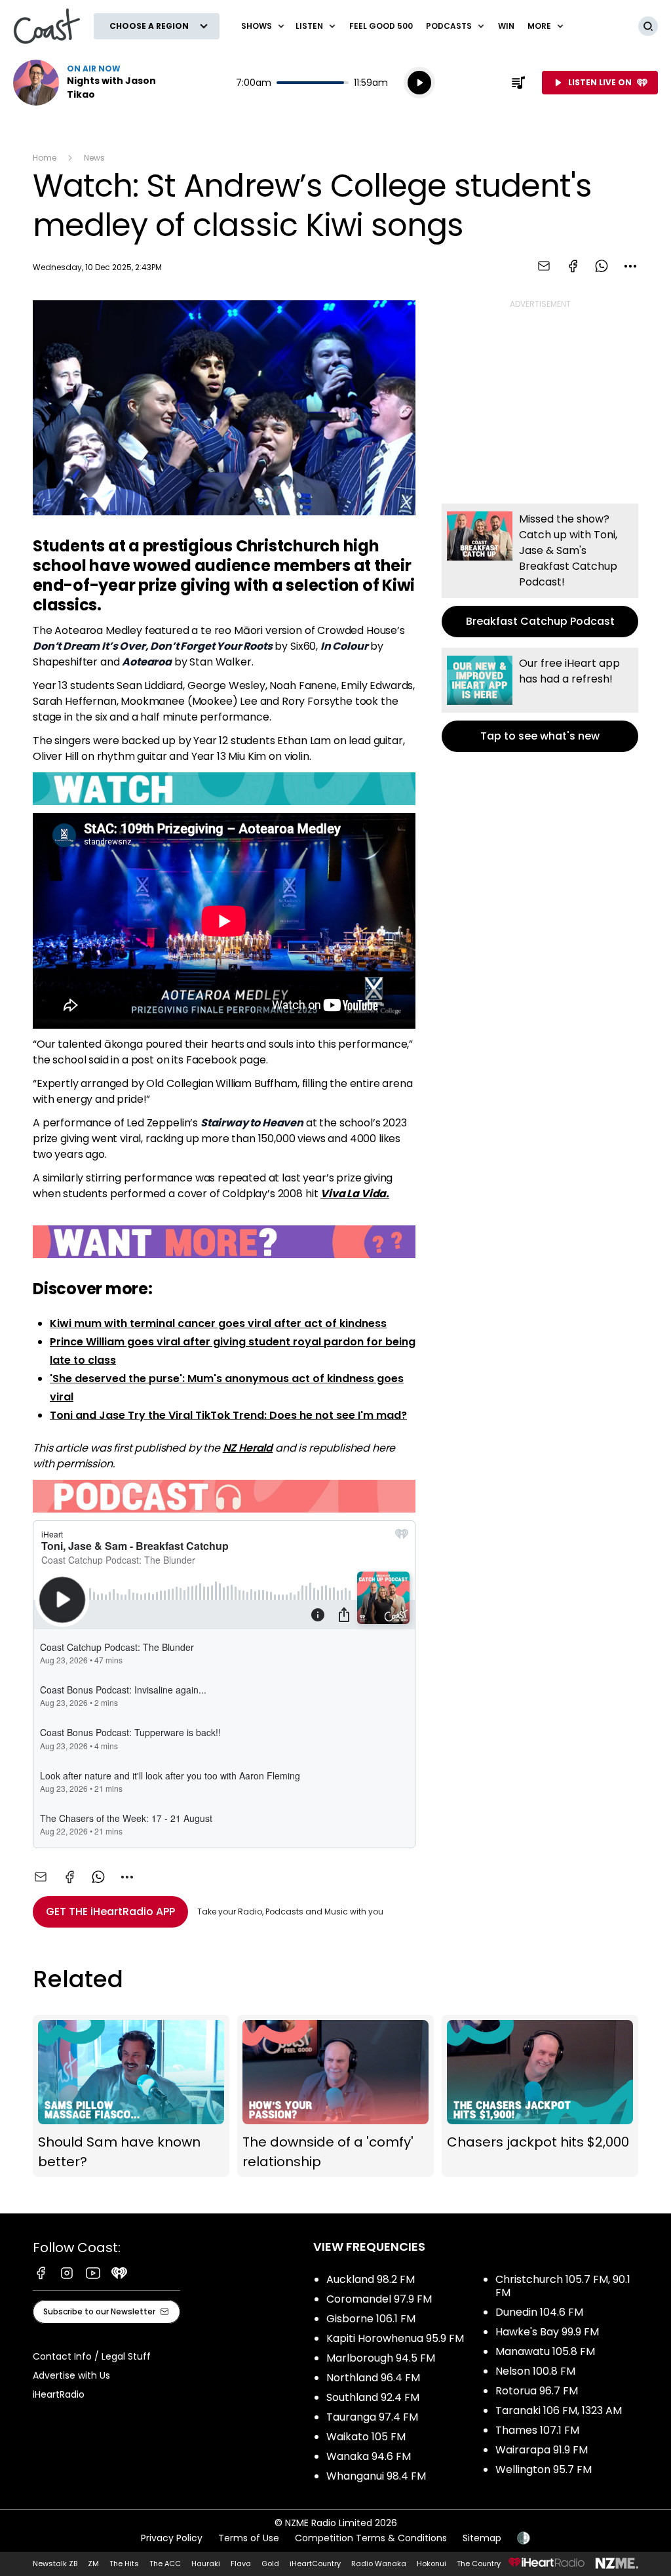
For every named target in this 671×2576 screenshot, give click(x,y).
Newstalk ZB (55, 2564)
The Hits (124, 2564)
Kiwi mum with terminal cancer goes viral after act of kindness (218, 1323)
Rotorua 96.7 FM (537, 2391)
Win (506, 26)
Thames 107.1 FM (537, 2430)
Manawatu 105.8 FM (545, 2351)
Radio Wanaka (379, 2564)
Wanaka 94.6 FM (369, 2456)
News (94, 158)
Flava (241, 2564)
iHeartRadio (59, 2394)
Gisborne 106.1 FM (371, 2319)
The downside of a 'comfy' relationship (335, 2096)
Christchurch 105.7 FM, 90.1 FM (563, 2286)
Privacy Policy (172, 2538)
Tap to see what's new (540, 700)
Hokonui (431, 2564)
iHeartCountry (315, 2564)
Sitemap (482, 2538)
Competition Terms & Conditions (371, 2538)
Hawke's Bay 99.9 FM (547, 2332)
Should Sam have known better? (131, 2096)
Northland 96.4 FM (373, 2378)
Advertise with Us (71, 2375)
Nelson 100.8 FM (535, 2371)
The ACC (165, 2564)
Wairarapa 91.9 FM (542, 2450)
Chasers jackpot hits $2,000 (540, 2096)
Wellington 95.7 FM (544, 2469)
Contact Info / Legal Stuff (92, 2356)
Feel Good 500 (381, 26)
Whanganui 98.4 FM (376, 2476)
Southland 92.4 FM (373, 2397)
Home (45, 158)
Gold (270, 2564)
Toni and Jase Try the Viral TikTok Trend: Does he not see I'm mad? (228, 1415)
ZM (93, 2564)
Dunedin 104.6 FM (539, 2312)
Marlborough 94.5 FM (381, 2358)
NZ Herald (248, 1448)
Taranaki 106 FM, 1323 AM (559, 2410)
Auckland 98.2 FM (371, 2279)
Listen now (97, 83)
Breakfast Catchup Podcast (540, 570)
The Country (479, 2564)
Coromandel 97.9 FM (379, 2299)
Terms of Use (249, 2538)
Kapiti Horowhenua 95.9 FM (395, 2338)
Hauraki (206, 2564)
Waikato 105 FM (366, 2437)
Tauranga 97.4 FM (372, 2417)
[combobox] (630, 266)
